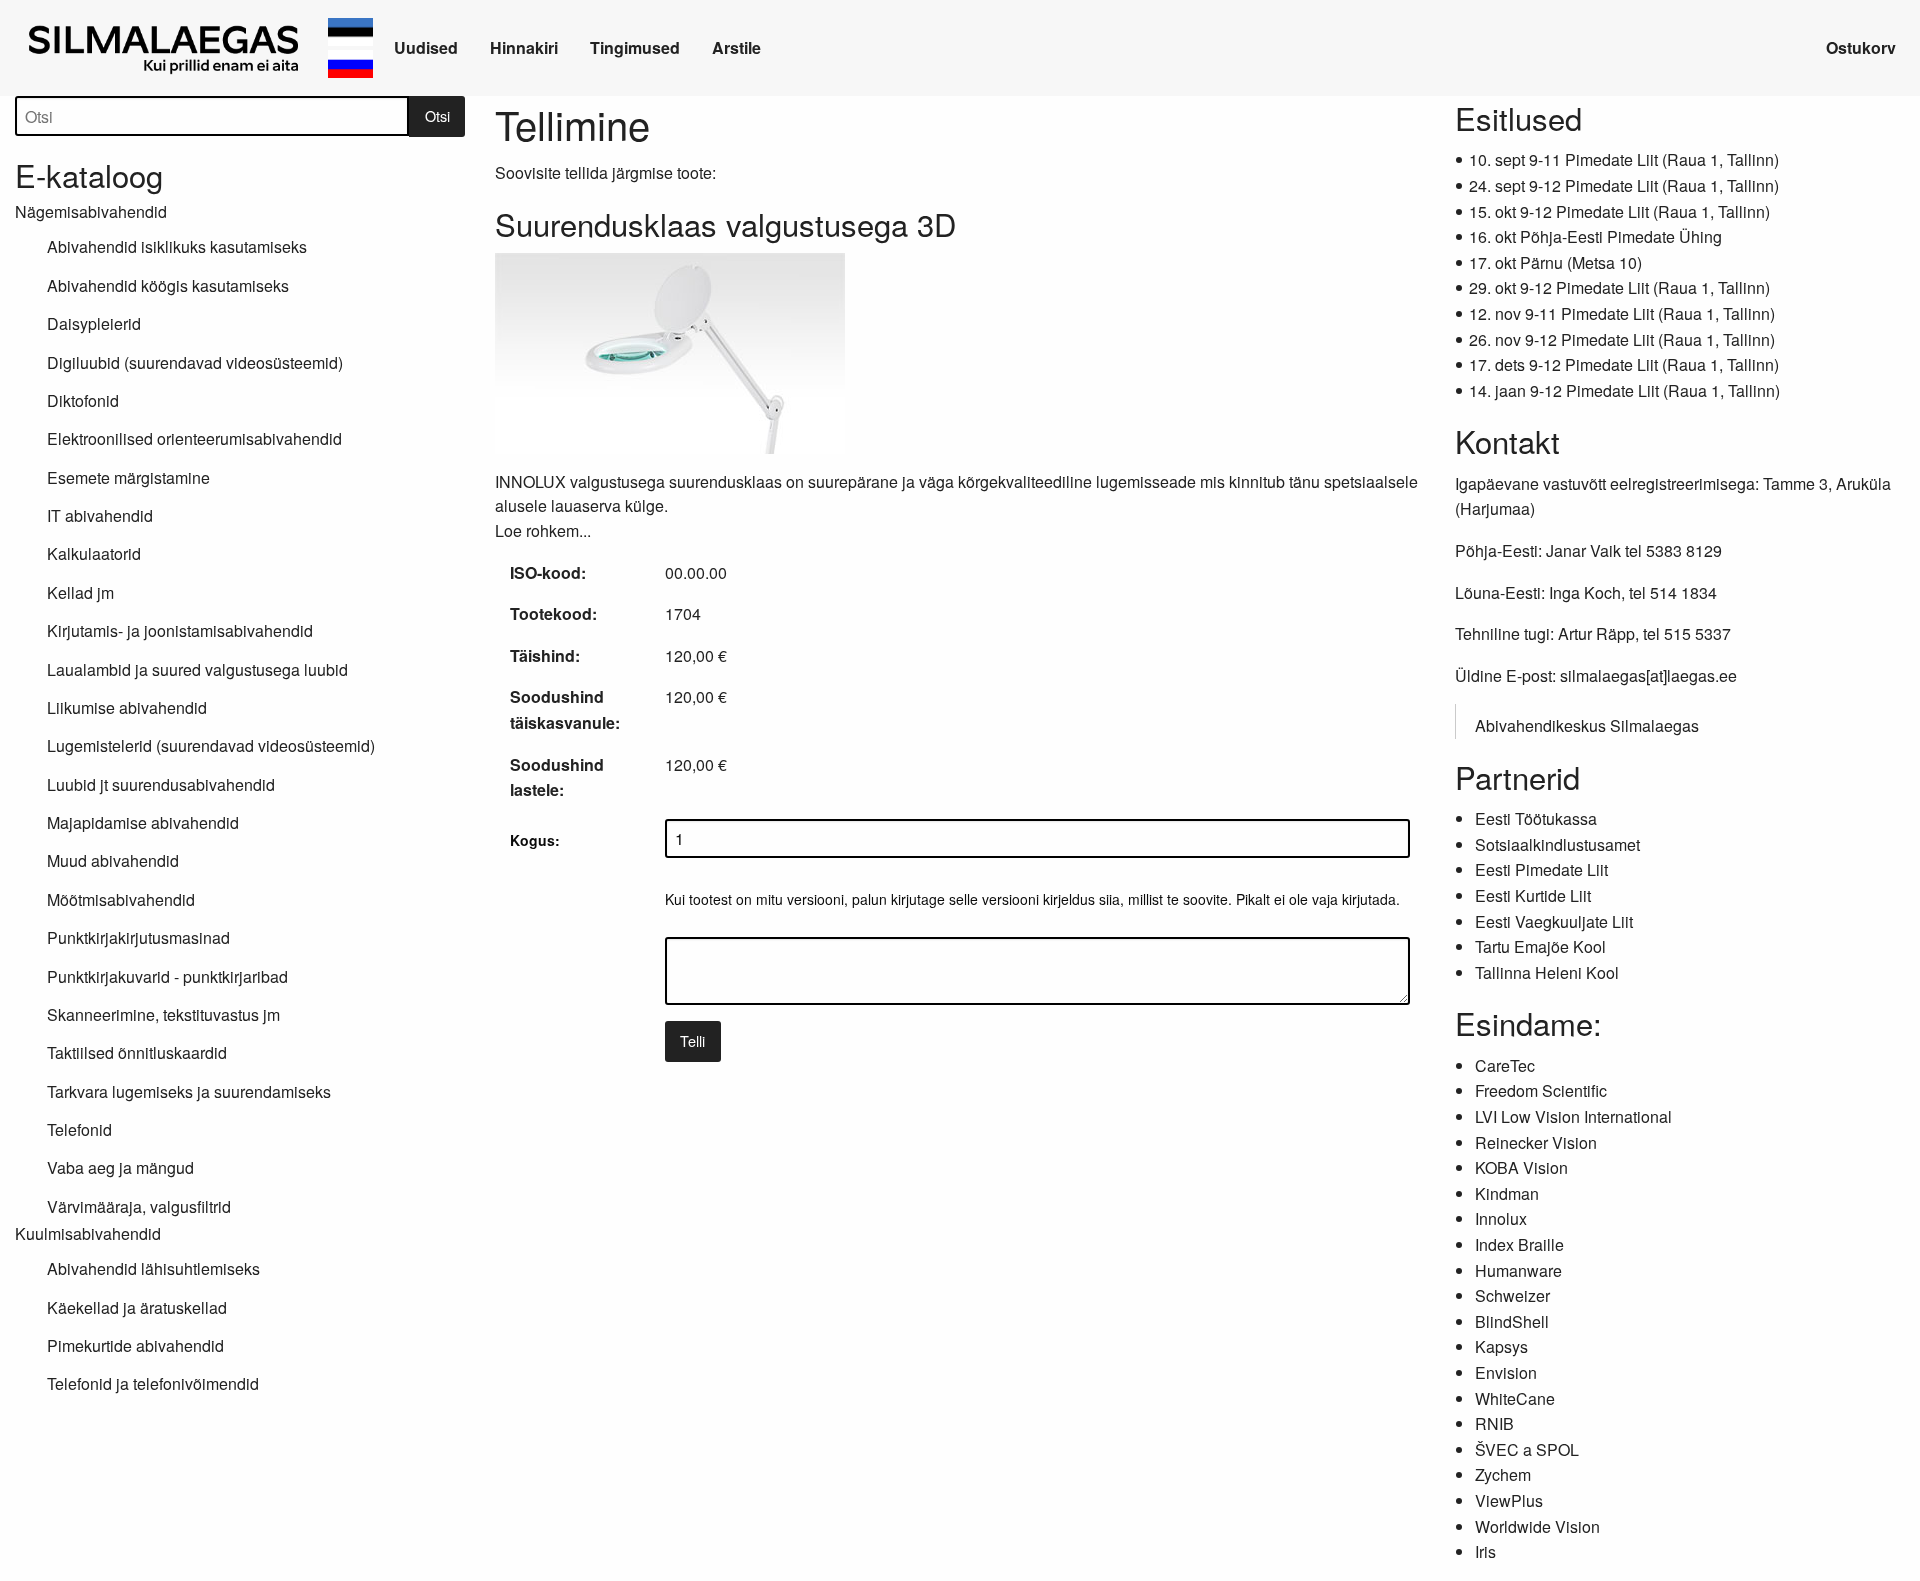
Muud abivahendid (113, 860)
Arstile (736, 47)
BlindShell (1512, 1321)
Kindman (1507, 1193)
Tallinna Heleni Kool (1547, 972)
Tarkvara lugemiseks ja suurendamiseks (189, 1091)
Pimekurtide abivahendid (135, 1345)
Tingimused (635, 47)
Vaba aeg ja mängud (120, 1167)
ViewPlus (1509, 1500)
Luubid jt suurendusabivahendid (161, 784)
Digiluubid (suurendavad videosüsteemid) (195, 362)
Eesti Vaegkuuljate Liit (1554, 921)
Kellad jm (80, 592)
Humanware (1518, 1270)
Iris (1485, 1551)
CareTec (1505, 1065)
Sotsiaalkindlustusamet (1557, 844)
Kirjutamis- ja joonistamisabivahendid (180, 630)
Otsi (437, 115)
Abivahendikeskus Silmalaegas (1587, 725)
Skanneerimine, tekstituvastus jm (163, 1014)
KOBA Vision (1521, 1167)
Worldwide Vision (1537, 1526)
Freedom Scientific (1541, 1090)
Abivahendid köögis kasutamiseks (168, 285)
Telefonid (79, 1129)
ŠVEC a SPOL (1527, 1449)
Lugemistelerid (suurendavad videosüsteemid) (211, 745)
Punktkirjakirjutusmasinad (138, 937)
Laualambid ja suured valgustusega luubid (197, 669)
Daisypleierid (94, 323)
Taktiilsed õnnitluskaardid (137, 1052)
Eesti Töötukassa (1536, 818)
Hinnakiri (524, 47)
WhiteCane (1515, 1398)
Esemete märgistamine (128, 477)
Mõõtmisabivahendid (121, 899)
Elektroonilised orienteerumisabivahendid (194, 438)
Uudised (426, 47)
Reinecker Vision (1536, 1142)
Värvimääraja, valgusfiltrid (139, 1206)
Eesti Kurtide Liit (1533, 895)
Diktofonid (83, 400)
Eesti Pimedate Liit (1541, 869)
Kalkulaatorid (94, 553)
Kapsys (1501, 1346)
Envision (1506, 1372)
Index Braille (1519, 1244)
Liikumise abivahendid (127, 707)
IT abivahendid (100, 515)
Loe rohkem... (543, 530)
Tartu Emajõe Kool (1540, 946)
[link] (167, 48)
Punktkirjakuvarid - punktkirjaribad (167, 976)
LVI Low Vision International (1573, 1116)
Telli (692, 1040)
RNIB (1494, 1423)
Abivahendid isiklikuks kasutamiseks (177, 246)
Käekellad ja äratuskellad (137, 1307)
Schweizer (1512, 1295)
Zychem (1503, 1474)
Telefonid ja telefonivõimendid (153, 1383)
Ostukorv (1861, 47)
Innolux (1501, 1218)
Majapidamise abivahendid (143, 822)
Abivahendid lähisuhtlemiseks (153, 1268)
